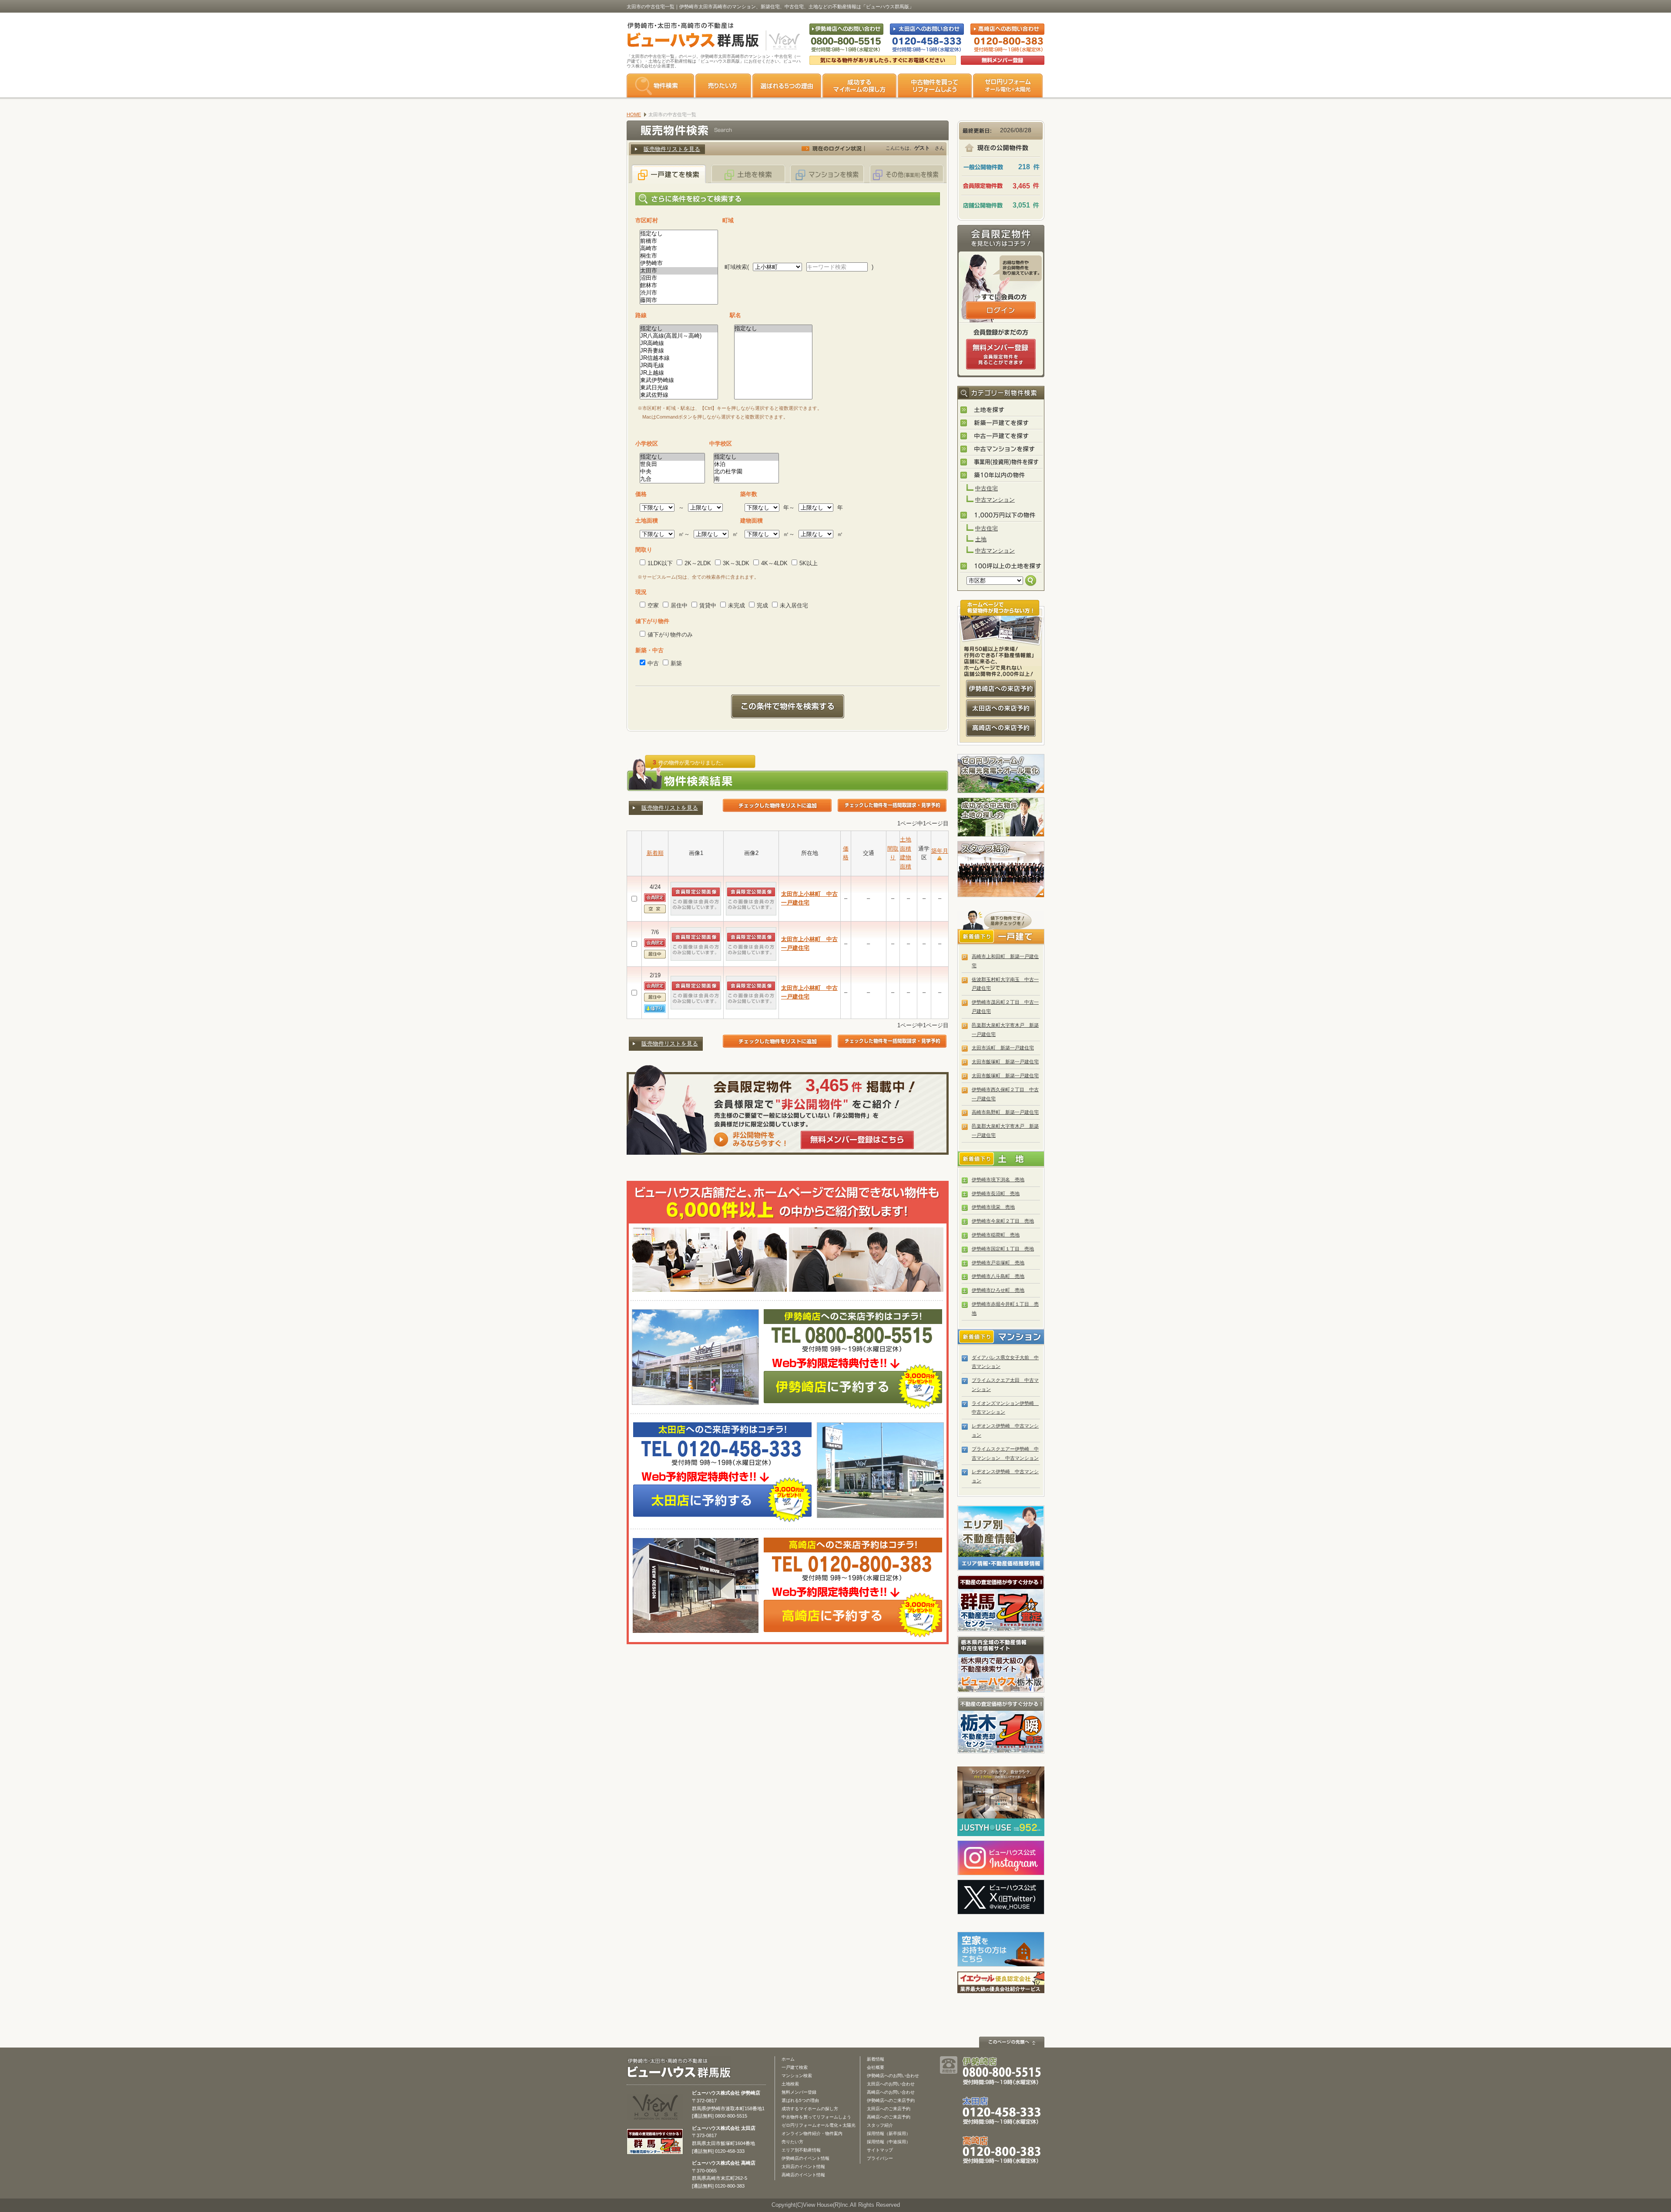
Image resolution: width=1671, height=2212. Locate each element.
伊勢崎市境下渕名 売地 (998, 1180)
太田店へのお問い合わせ (891, 2084)
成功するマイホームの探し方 (859, 85)
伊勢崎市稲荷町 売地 (996, 1235)
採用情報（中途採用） (889, 2142)
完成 (762, 605)
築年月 (940, 851)
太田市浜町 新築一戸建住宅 (1003, 1048)
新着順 (655, 853)
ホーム (788, 2059)
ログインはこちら (1001, 310)
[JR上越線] (679, 373)
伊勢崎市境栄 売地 (993, 1207)
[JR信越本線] (679, 358)
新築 (676, 663)
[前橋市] (679, 241)
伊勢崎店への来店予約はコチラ (1001, 689)
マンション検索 (797, 2076)
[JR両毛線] (679, 366)
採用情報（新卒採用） (889, 2133)
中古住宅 (986, 488)
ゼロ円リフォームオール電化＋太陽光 (819, 2125)
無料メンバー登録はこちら (857, 1140)
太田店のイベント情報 (803, 2167)
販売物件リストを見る (672, 149)
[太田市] (679, 271)
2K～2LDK (698, 563)
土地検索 (790, 2084)
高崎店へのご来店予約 (889, 2117)
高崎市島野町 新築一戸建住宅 (1005, 1112)
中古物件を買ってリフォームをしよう (935, 85)
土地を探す (1001, 410)
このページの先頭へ (1012, 2042)
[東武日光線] (679, 388)
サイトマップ (880, 2150)
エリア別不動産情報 (801, 2150)
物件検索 (660, 85)
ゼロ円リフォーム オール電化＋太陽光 (1008, 85)
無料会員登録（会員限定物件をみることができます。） (1001, 354)
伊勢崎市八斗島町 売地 (998, 1276)
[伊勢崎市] (679, 263)
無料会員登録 (1003, 60)
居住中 (679, 605)
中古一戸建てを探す (1001, 436)
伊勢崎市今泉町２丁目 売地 (1003, 1221)
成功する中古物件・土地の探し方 (1001, 817)
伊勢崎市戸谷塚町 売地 (998, 1263)
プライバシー (880, 2158)
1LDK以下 (660, 563)
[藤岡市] (679, 300)
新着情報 (876, 2059)
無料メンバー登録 (799, 2092)
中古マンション (995, 500)
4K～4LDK (774, 563)
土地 (981, 539)
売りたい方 (723, 85)
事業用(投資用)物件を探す (1001, 463)
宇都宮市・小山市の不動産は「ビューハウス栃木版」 (1001, 1664)
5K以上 (809, 563)
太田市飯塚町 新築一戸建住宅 (1005, 1062)
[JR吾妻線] (679, 351)
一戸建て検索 (795, 2067)
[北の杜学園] (746, 472)
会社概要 (876, 2067)
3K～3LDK (736, 563)
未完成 (737, 605)
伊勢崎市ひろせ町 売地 (998, 1290)
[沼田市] (679, 278)
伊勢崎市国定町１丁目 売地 (1003, 1249)
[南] (746, 479)
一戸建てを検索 (669, 174)
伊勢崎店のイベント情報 (805, 2158)
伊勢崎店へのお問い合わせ (893, 2076)
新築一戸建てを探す (1001, 423)
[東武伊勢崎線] (679, 380)
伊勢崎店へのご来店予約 (891, 2100)
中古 (653, 663)
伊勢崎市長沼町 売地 (996, 1193)
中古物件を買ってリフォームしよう (816, 2117)
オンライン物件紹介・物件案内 (812, 2133)
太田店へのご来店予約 (889, 2109)
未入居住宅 (794, 605)
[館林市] (679, 286)
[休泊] (746, 464)
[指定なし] (679, 234)
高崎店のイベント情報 (803, 2175)
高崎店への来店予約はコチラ (1001, 728)
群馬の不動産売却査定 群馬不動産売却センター (1001, 1603)
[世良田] (672, 464)
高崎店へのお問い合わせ (891, 2092)
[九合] (672, 479)
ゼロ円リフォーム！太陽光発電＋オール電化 (1001, 774)
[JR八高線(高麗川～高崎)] (679, 336)
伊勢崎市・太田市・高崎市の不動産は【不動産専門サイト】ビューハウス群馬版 (689, 37)
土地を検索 (748, 174)
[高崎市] (679, 249)
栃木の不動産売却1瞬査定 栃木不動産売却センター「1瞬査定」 (1001, 1725)
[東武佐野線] (679, 395)
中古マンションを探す (1001, 449)
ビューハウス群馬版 (682, 2068)
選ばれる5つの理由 (787, 85)
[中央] (672, 472)
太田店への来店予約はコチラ (1001, 708)
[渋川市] (679, 293)
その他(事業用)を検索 (906, 174)
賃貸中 (708, 605)
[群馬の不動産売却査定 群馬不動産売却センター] (655, 2150)
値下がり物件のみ (670, 635)
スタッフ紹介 (1001, 869)
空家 (653, 605)
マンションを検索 (827, 174)
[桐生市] (679, 256)
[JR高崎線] (679, 344)
